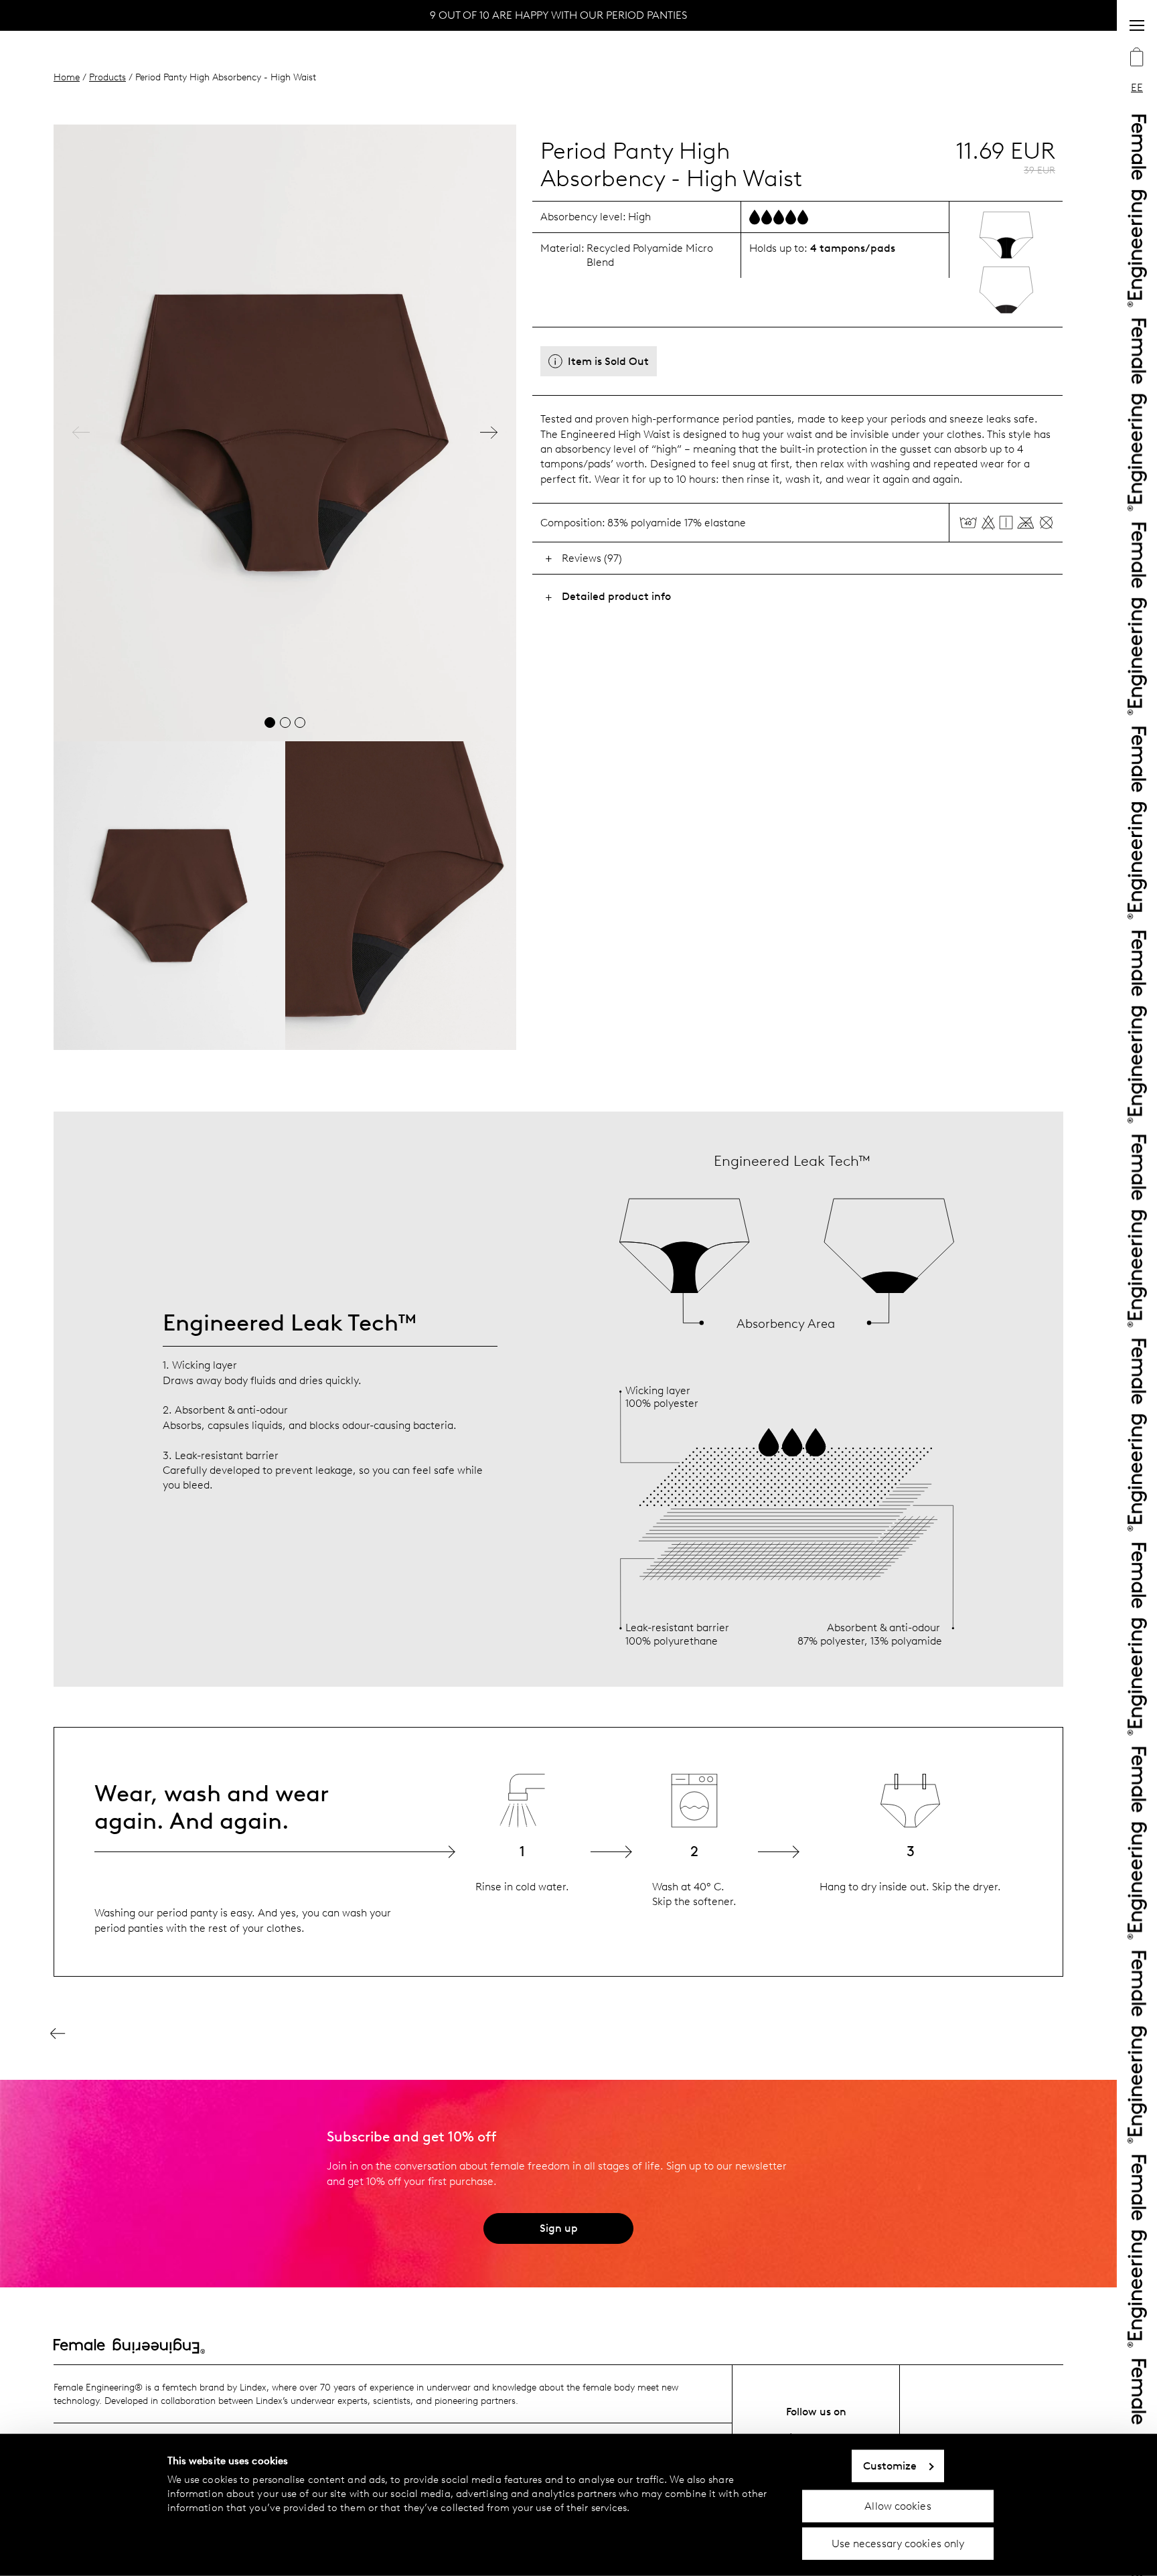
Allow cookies (898, 2505)
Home (67, 77)
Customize (890, 2466)
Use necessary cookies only (898, 2544)
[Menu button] (1137, 25)
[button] (81, 433)
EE (1137, 87)
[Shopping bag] (1137, 58)
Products (107, 77)
